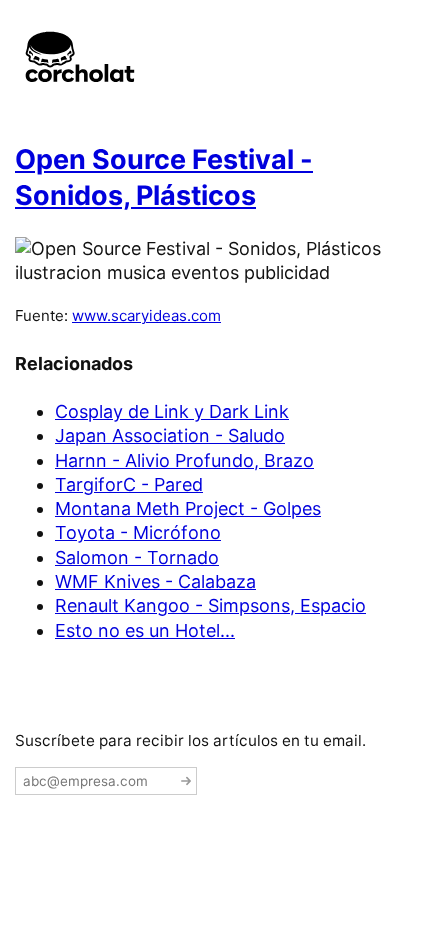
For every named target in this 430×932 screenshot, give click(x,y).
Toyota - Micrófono (138, 532)
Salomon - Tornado (137, 557)
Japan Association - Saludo (170, 435)
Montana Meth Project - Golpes (188, 508)
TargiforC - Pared (129, 484)
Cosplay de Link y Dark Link (172, 411)
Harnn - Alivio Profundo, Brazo (184, 460)
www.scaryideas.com (146, 315)
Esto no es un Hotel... (145, 630)
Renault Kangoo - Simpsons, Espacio (210, 605)
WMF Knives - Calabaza (155, 581)
